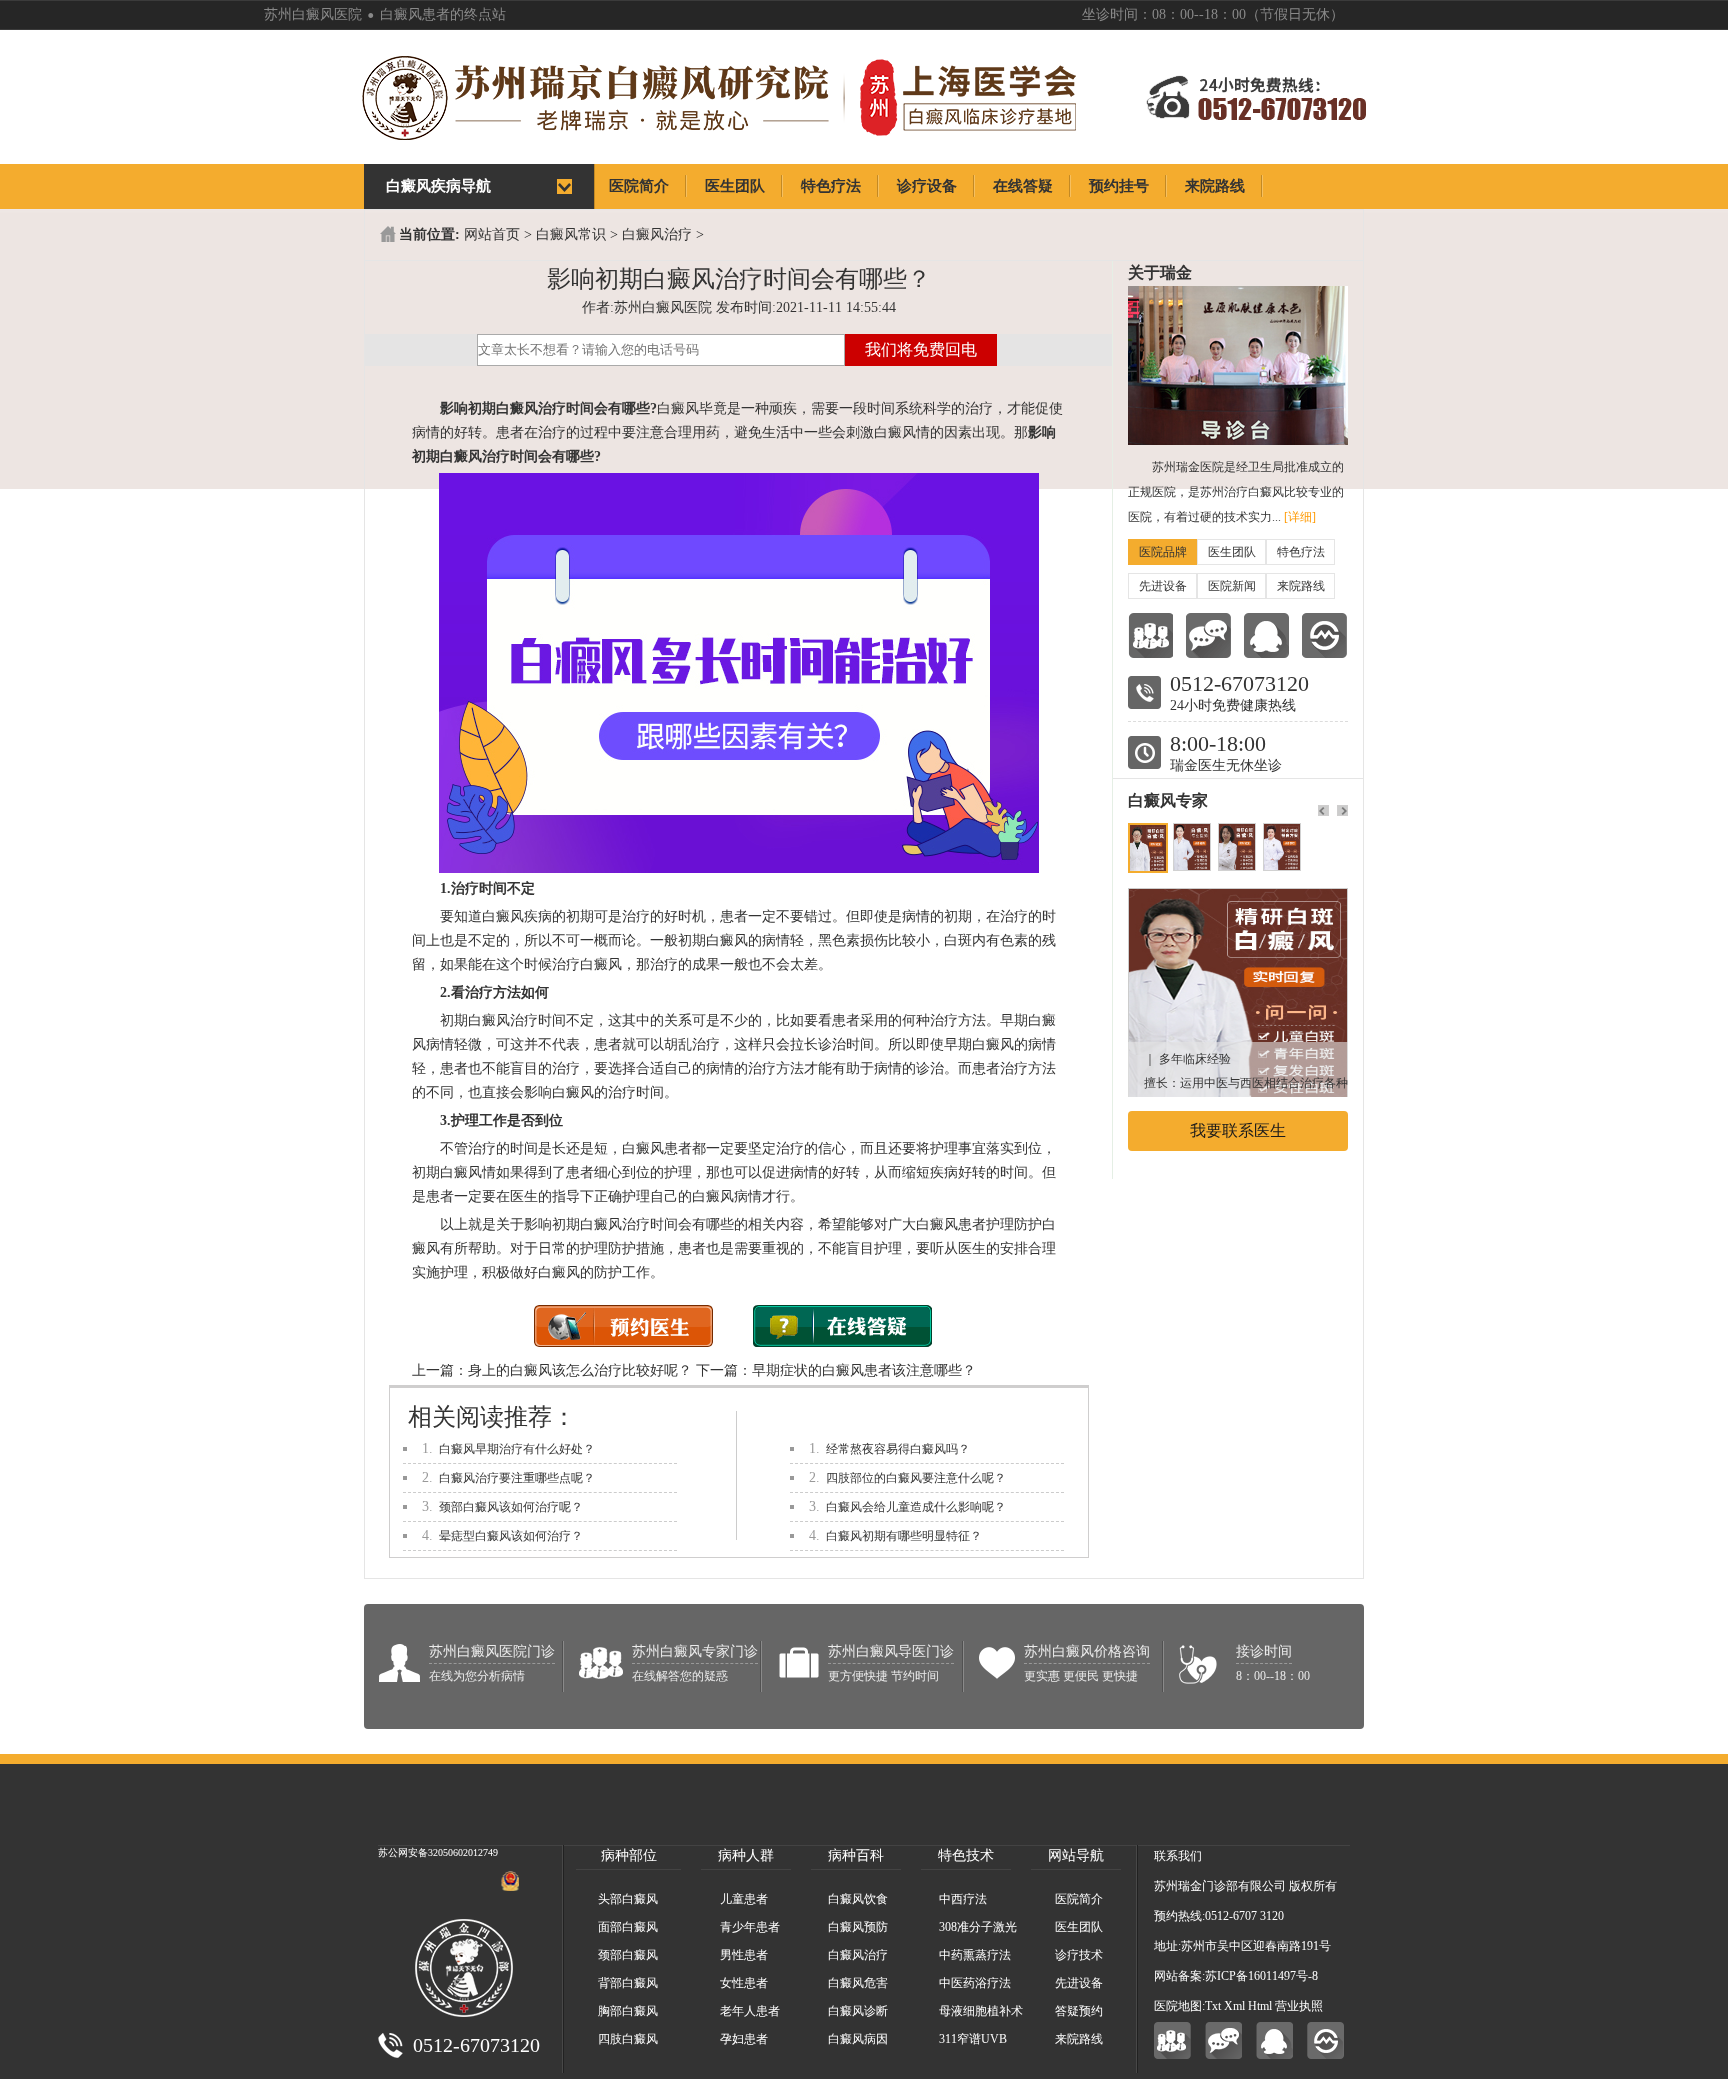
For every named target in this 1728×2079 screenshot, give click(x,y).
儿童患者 (744, 1899)
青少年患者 (750, 1927)
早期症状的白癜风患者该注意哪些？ (864, 1370)
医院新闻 (1232, 586)
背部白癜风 (628, 1983)
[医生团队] (1150, 635)
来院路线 (1301, 586)
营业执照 (1299, 2006)
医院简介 (1079, 1899)
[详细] (1300, 517)
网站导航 (1076, 1855)
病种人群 (746, 1855)
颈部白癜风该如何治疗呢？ (511, 1507)
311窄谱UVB (973, 2039)
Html (1260, 2006)
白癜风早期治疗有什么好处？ (517, 1449)
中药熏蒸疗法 (975, 1955)
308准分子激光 (978, 1927)
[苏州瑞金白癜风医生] (1238, 898)
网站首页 (492, 234)
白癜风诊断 (858, 2011)
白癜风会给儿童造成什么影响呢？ (916, 1507)
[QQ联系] (1266, 635)
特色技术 (966, 1855)
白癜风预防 (858, 1927)
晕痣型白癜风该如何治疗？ (511, 1536)
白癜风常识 (571, 234)
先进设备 (1163, 586)
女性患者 (744, 1983)
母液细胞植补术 (981, 2011)
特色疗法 (1301, 552)
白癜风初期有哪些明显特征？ (904, 1536)
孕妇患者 (744, 2039)
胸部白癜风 (628, 2011)
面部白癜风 (628, 1927)
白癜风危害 (858, 1983)
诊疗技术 (1079, 1955)
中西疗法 (963, 1899)
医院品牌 (1163, 552)
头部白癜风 (628, 1899)
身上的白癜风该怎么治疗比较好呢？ (580, 1370)
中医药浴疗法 (975, 1983)
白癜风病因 (858, 2039)
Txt (1213, 2006)
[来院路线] (1324, 635)
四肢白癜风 (628, 2039)
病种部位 (629, 1855)
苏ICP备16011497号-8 (1261, 1976)
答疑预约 (1079, 2011)
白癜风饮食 (858, 1899)
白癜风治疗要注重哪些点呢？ (517, 1478)
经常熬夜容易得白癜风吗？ (898, 1449)
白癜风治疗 (657, 234)
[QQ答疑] (1274, 2040)
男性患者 (744, 1955)
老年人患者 (750, 2011)
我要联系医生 (1238, 1130)
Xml (1234, 2006)
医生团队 (1232, 552)
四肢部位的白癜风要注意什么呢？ (916, 1478)
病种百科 (856, 1855)
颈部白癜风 (628, 1955)
